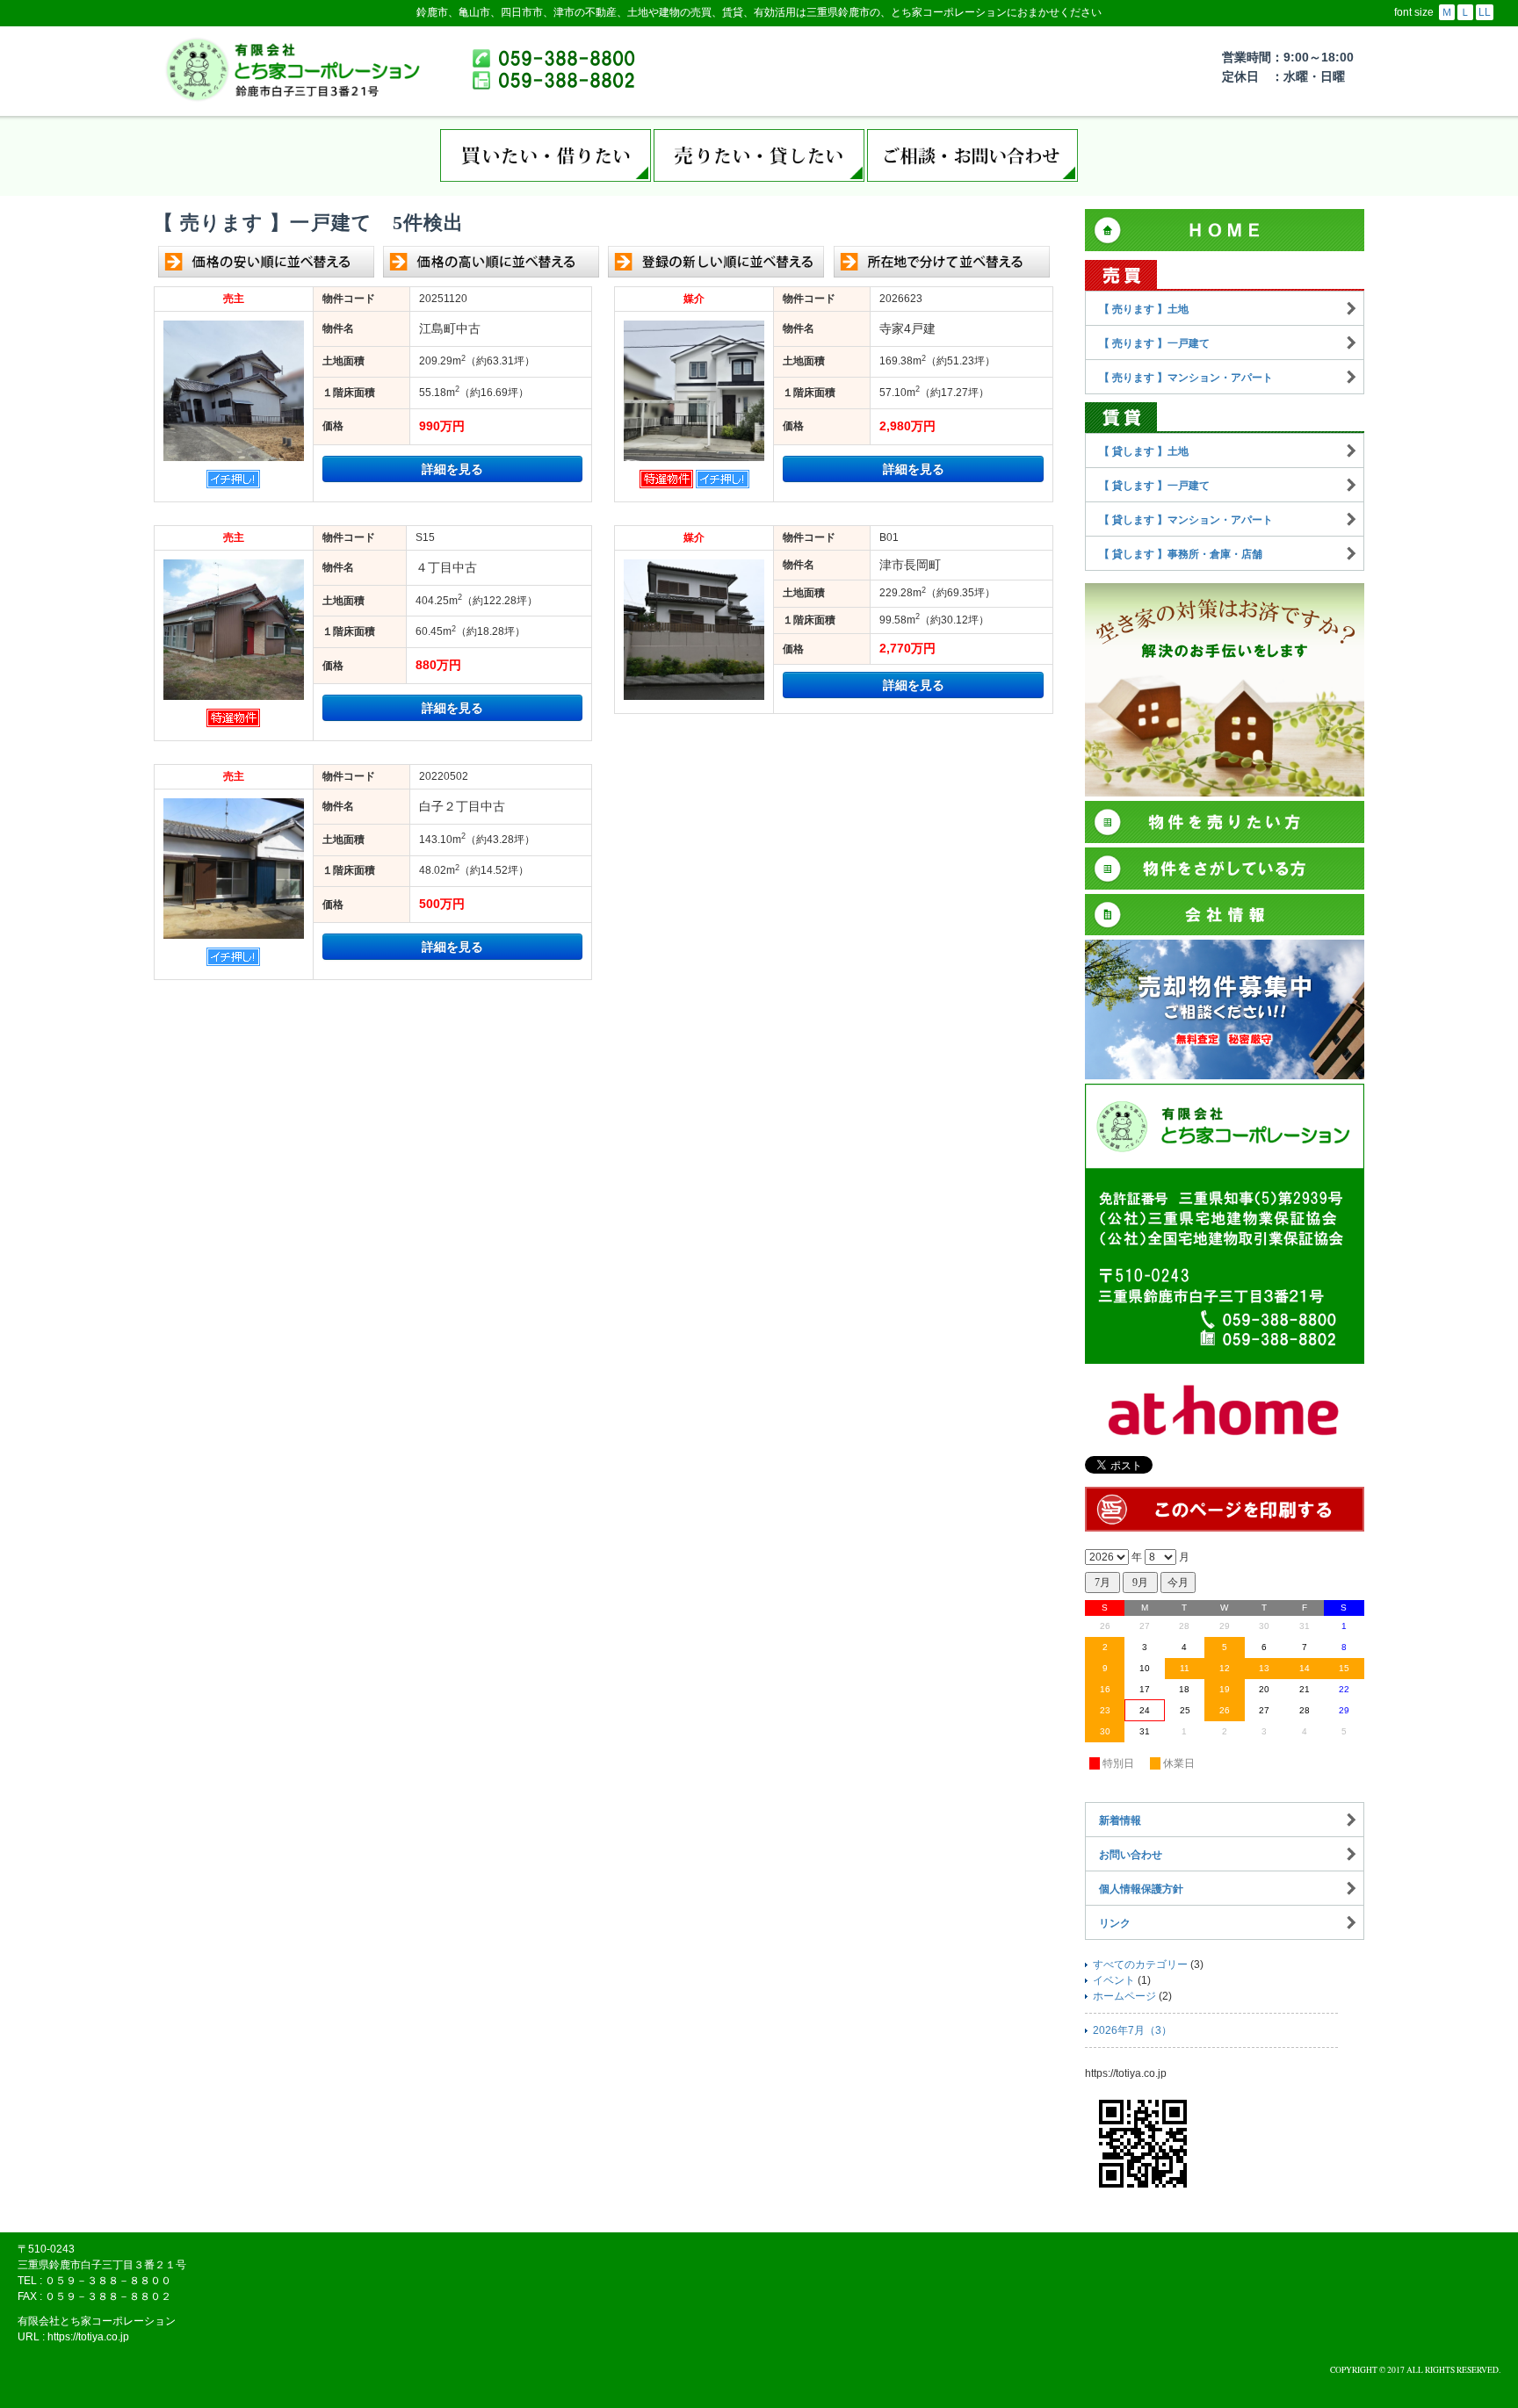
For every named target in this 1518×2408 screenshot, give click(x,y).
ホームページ (1124, 1996)
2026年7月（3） (1132, 2030)
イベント (1114, 1980)
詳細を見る (452, 469)
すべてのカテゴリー (1140, 1965)
